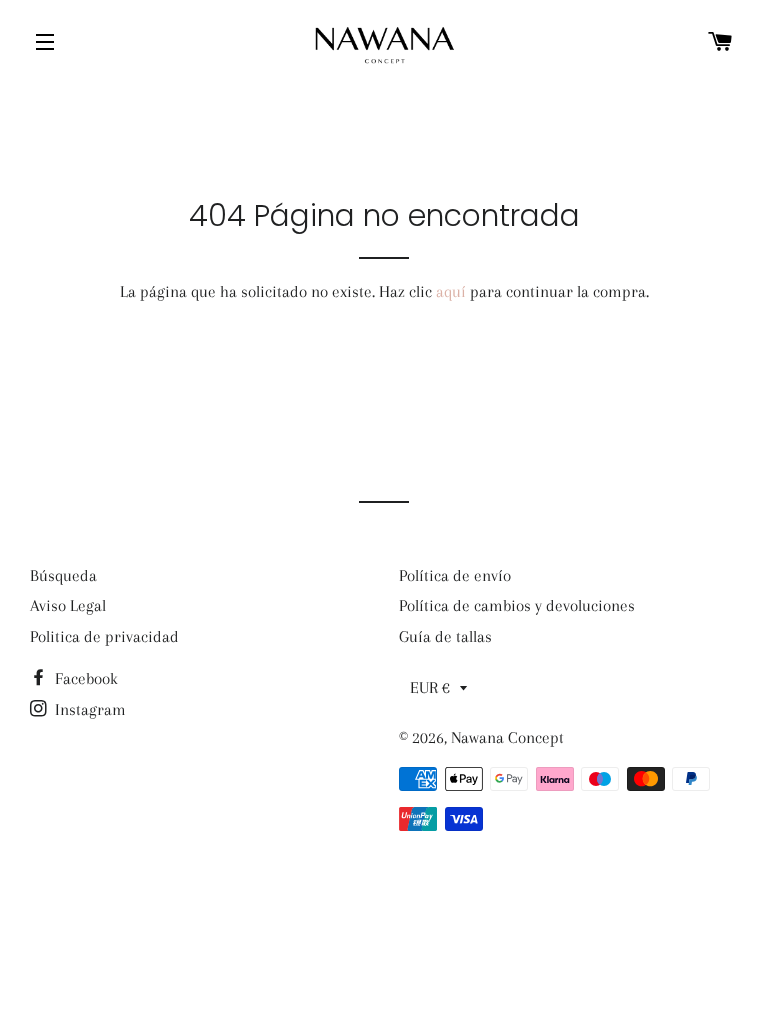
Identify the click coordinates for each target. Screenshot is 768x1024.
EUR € (430, 687)
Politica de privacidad (104, 636)
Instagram (88, 709)
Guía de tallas (445, 636)
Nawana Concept (507, 737)
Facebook (84, 678)
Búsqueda (63, 575)
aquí (451, 291)
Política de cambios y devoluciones (517, 605)
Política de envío (455, 575)
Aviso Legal (68, 605)
